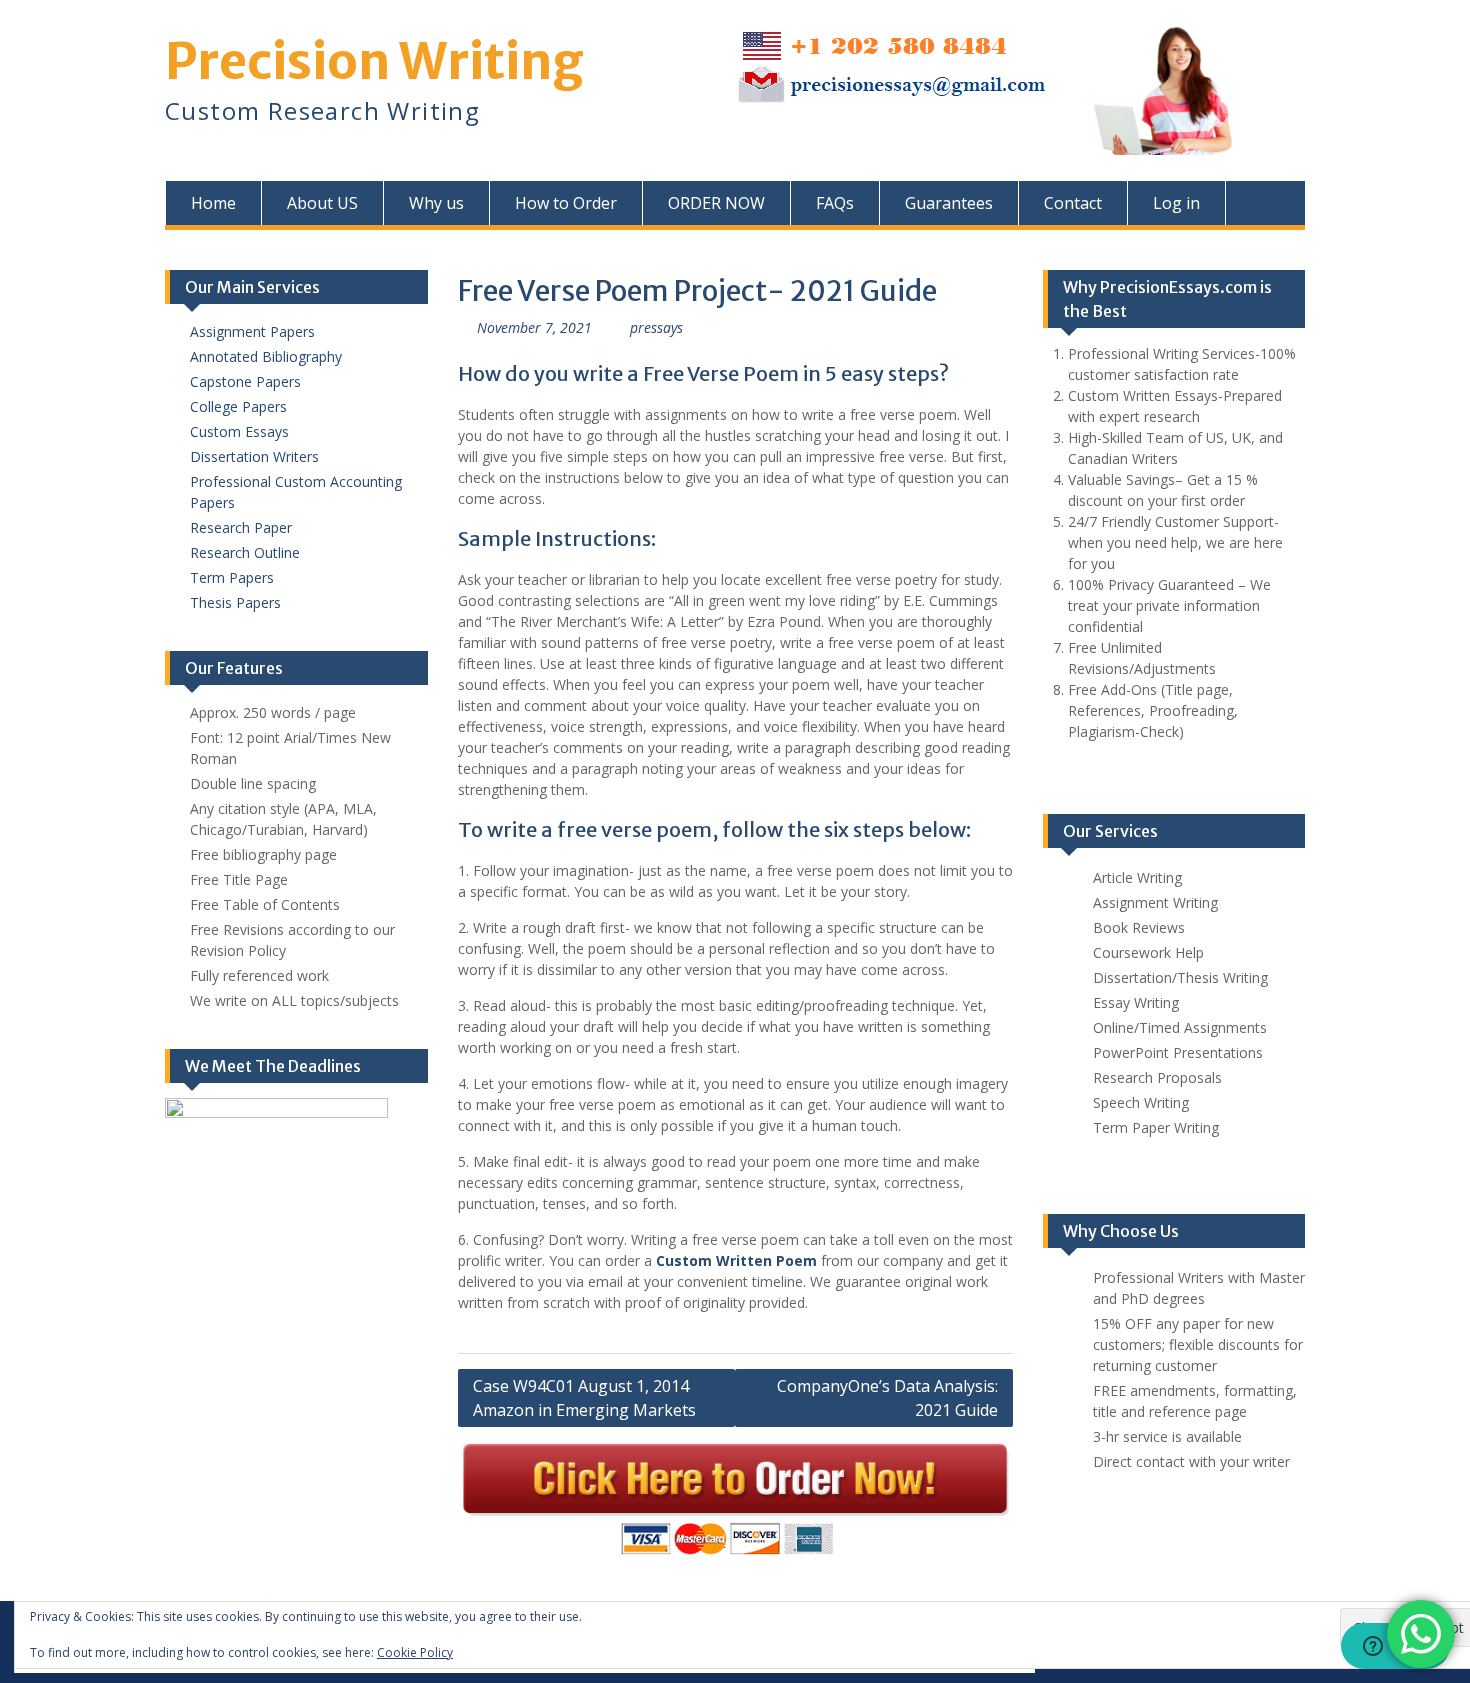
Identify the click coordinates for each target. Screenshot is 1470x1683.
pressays (656, 327)
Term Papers (232, 577)
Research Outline (245, 552)
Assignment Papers (252, 331)
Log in (1176, 203)
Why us (436, 203)
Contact (1073, 203)
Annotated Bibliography (266, 356)
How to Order (566, 203)
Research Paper (241, 527)
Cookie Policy (415, 1652)
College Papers (238, 406)
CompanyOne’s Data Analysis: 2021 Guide (887, 1398)
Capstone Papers (245, 381)
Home (213, 203)
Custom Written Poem (736, 1260)
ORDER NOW (716, 203)
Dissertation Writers (254, 456)
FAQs (835, 203)
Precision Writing (374, 61)
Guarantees (949, 203)
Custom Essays (239, 431)
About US (322, 203)
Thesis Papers (235, 602)
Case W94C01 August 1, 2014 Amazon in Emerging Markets (584, 1398)
